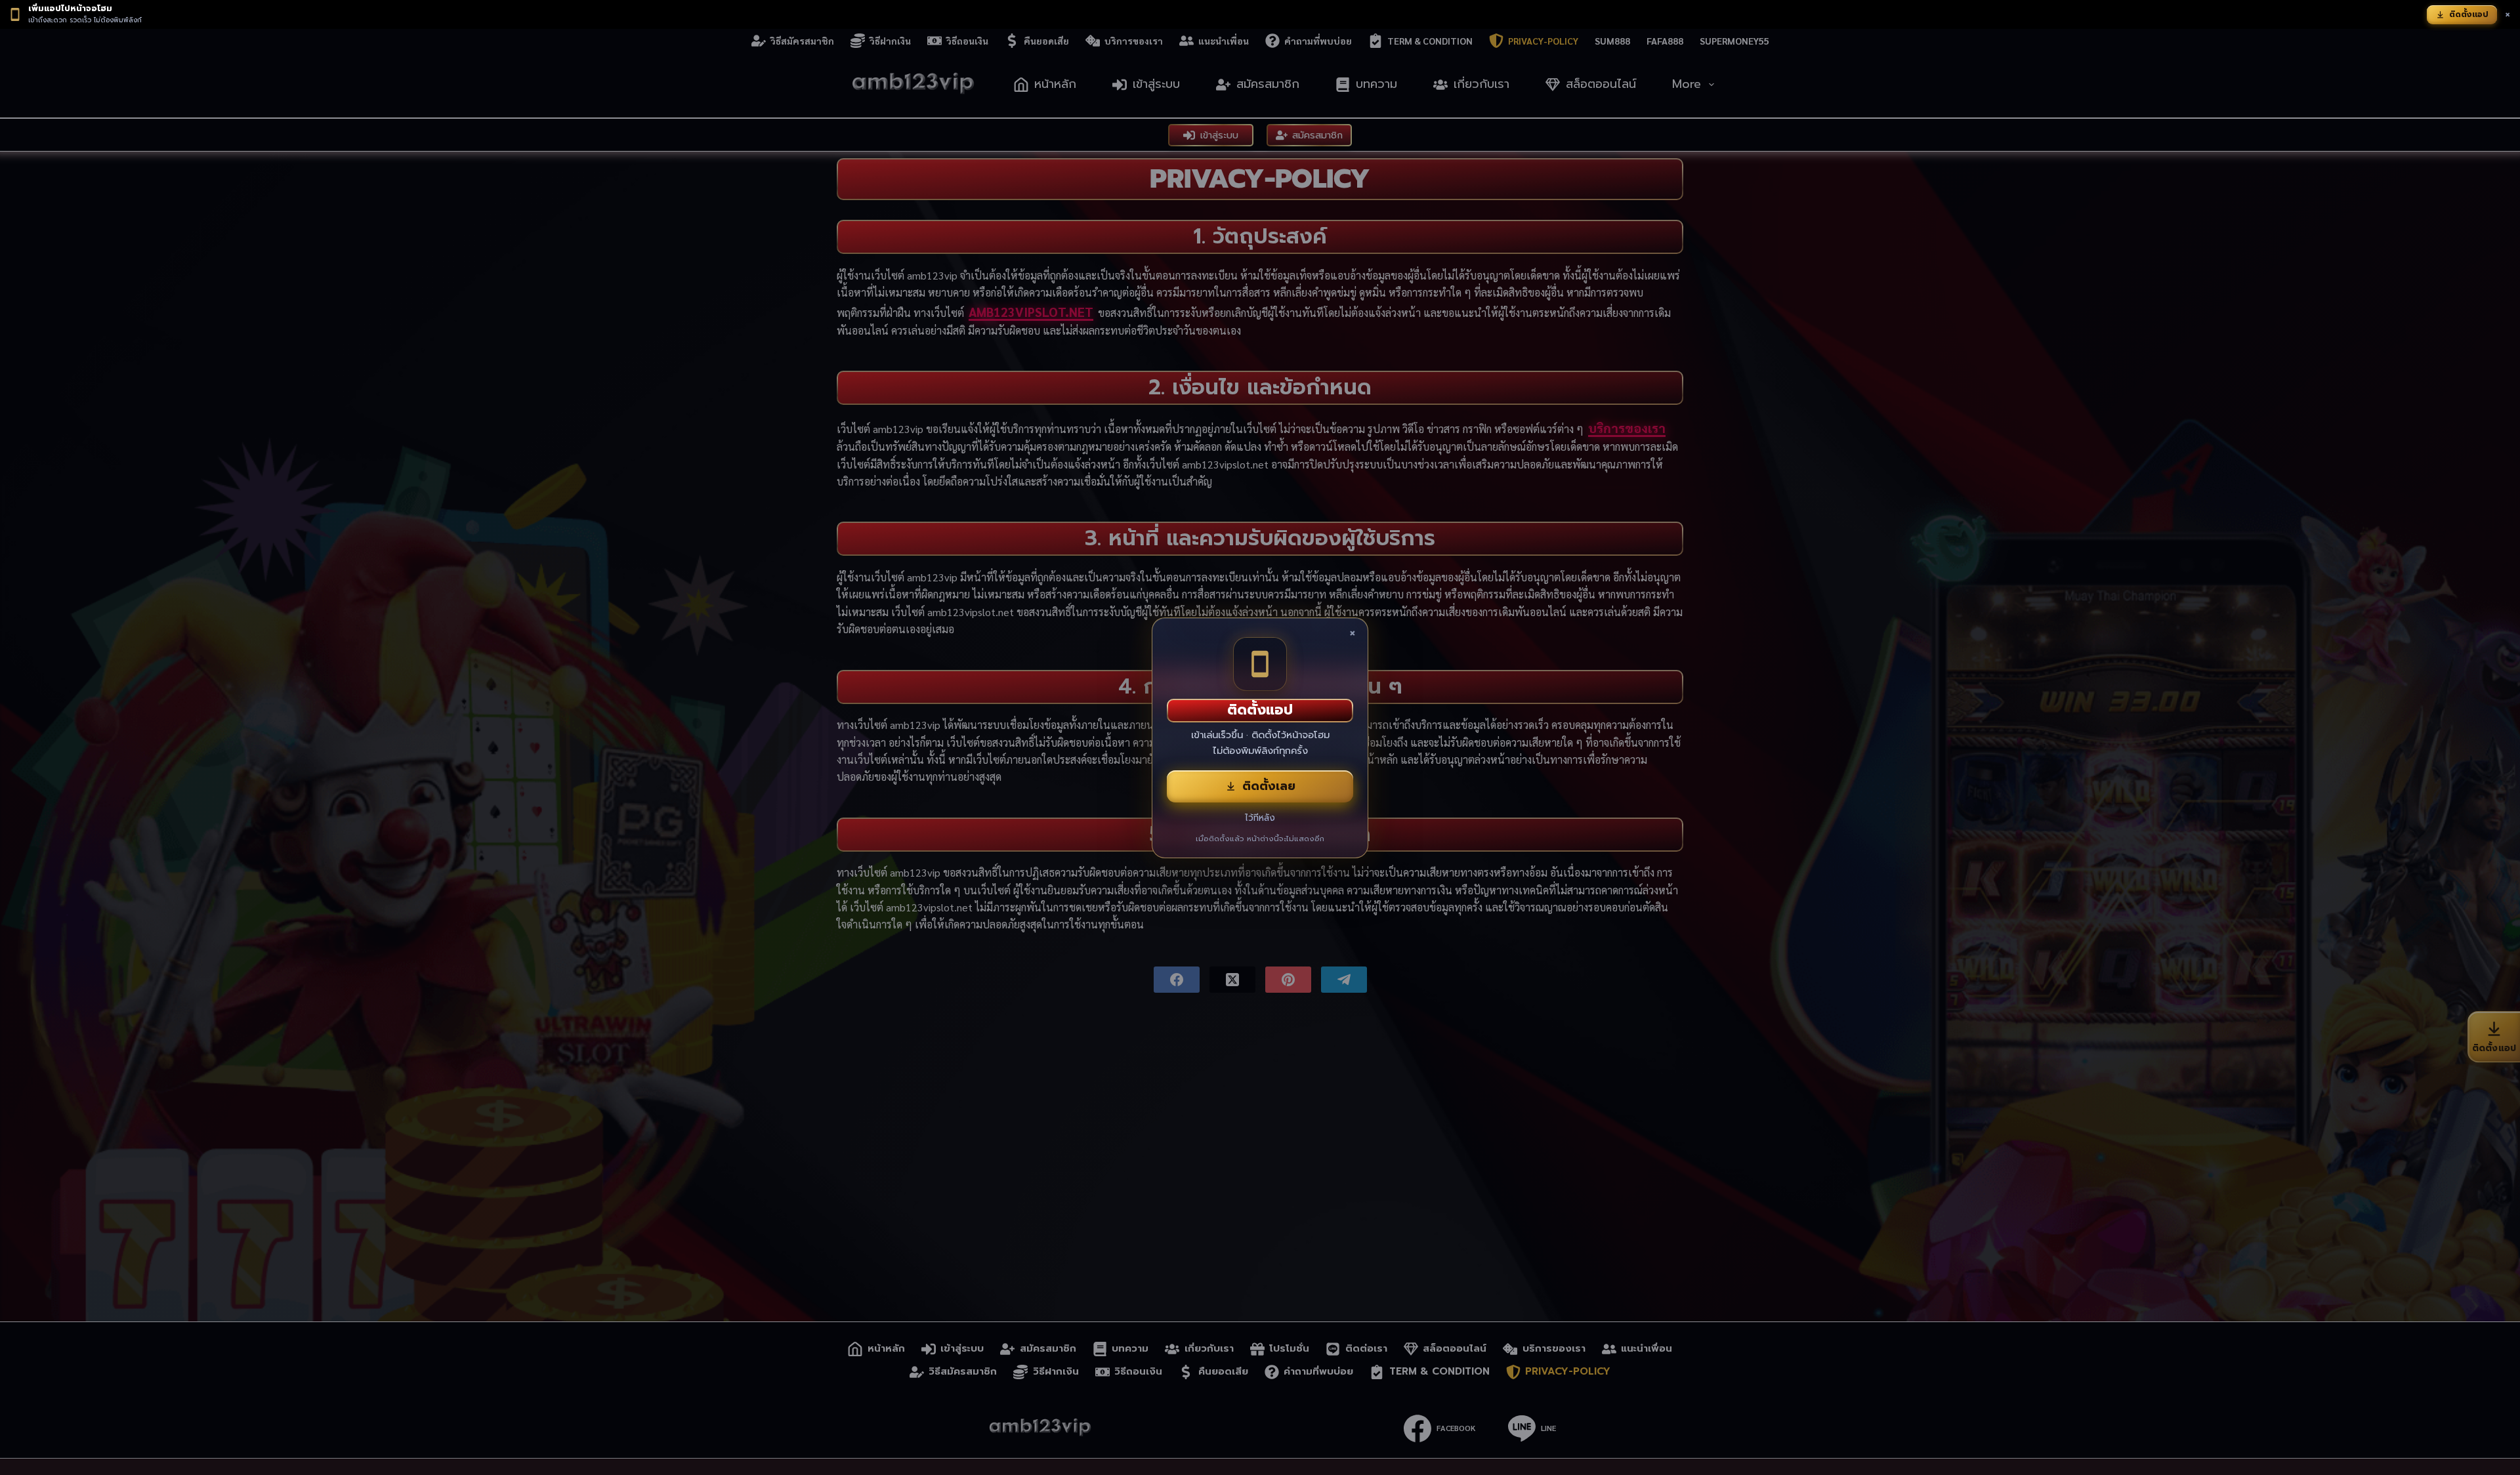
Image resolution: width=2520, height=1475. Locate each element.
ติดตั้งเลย (1269, 786)
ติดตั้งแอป (2469, 14)
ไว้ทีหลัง (1260, 818)
